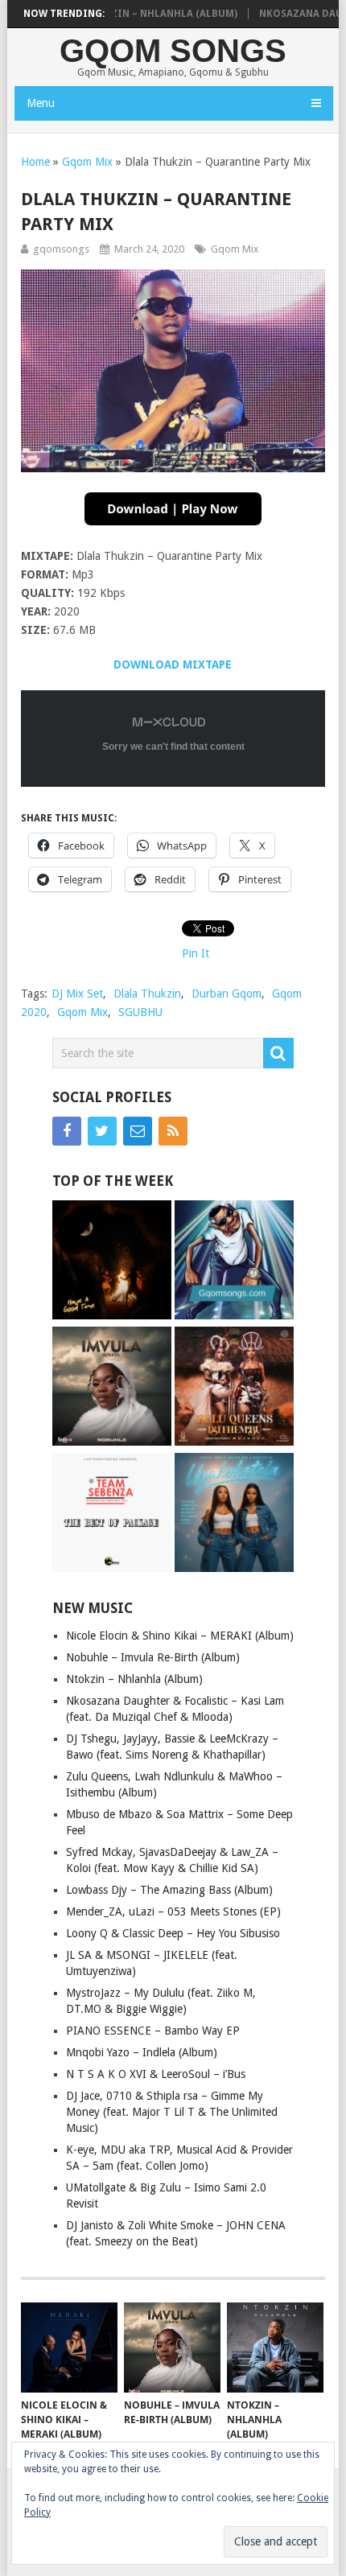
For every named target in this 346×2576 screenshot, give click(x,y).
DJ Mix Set (77, 994)
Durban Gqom (227, 994)
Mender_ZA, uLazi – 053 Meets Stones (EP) (173, 1911)
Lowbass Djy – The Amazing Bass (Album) (169, 1890)
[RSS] (173, 1131)
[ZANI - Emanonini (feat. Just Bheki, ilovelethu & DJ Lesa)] (112, 1262)
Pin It (196, 953)
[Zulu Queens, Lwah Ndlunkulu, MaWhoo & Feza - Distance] (234, 1388)
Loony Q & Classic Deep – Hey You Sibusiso (173, 1933)
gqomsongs (61, 249)
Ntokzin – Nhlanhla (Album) (135, 14)
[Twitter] (102, 1131)
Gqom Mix (87, 162)
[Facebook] (67, 1131)
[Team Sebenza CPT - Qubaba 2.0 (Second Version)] (112, 1514)
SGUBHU (140, 1012)
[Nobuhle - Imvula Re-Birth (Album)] (112, 1388)
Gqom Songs (173, 51)
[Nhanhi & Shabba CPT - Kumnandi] (234, 1262)
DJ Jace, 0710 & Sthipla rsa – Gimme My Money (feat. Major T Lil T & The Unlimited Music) (172, 2112)
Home (35, 162)
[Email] (138, 1131)
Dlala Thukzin (147, 994)
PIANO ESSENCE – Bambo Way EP (153, 2031)
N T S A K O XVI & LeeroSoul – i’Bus (156, 2074)
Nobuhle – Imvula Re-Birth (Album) (153, 1657)
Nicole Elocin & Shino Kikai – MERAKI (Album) (180, 1636)
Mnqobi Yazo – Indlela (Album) (142, 2052)
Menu (41, 103)
